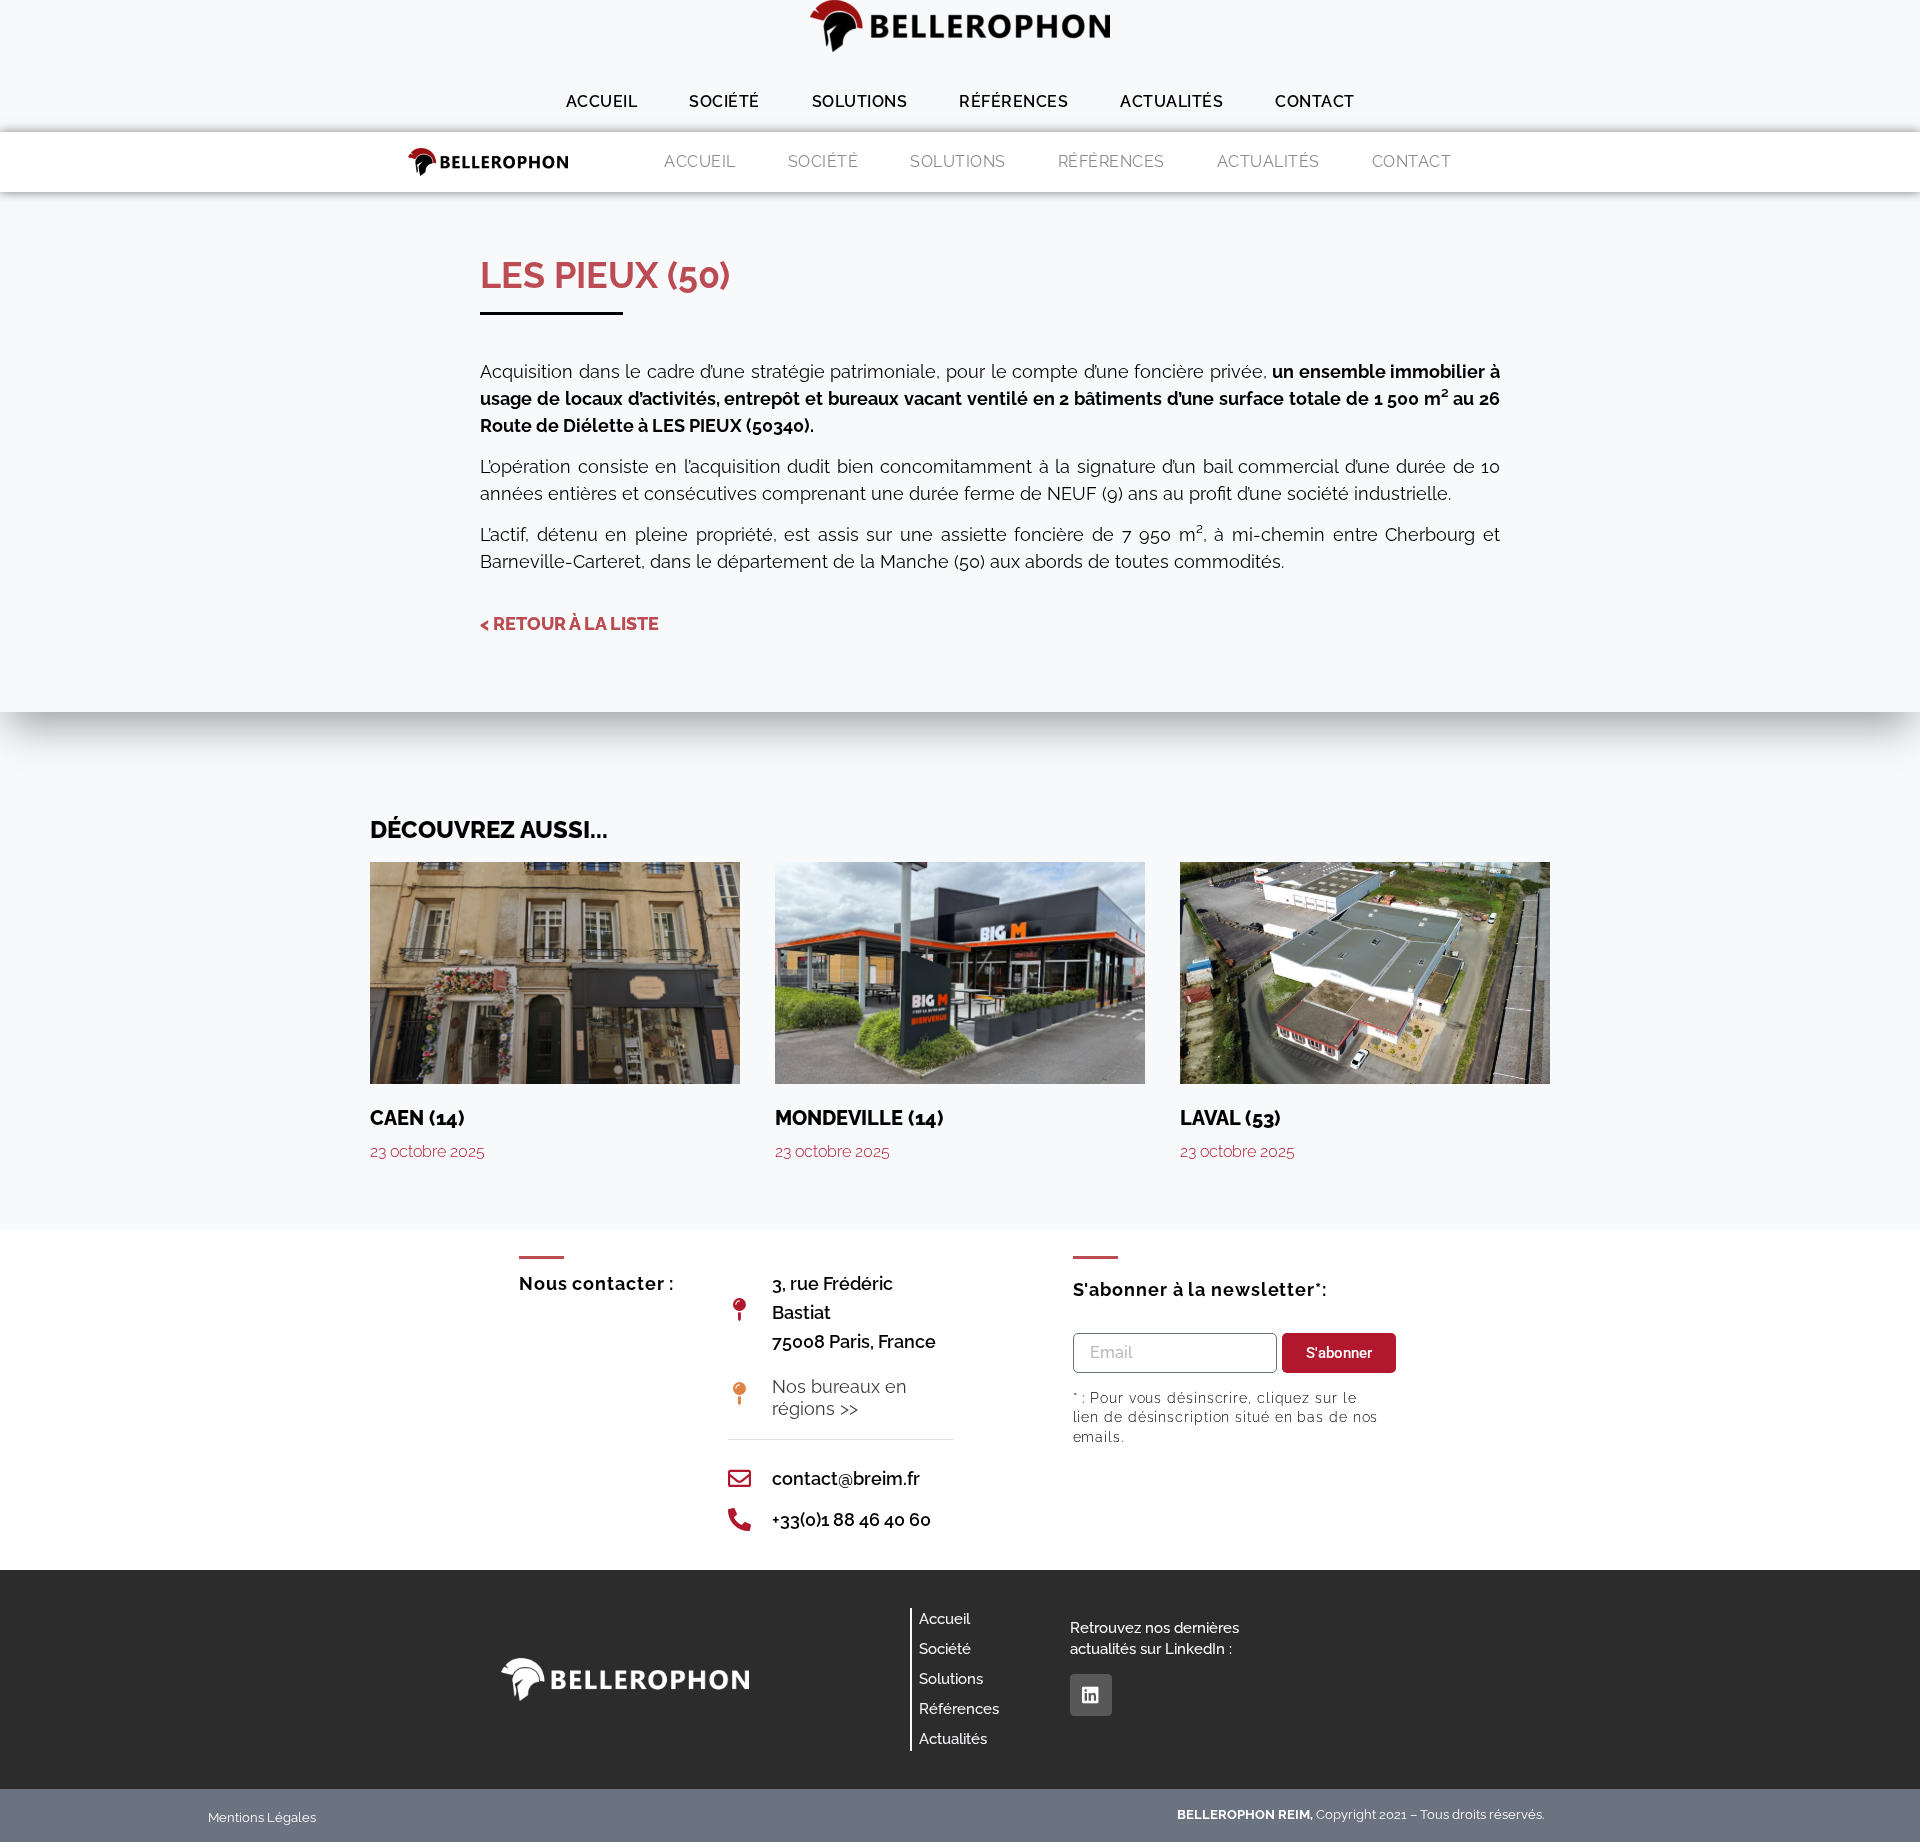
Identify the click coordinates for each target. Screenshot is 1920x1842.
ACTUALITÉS (1171, 101)
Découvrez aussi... (489, 829)
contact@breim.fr (846, 1478)
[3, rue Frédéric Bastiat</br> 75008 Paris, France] (739, 1309)
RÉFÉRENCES (1013, 101)
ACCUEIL (602, 101)
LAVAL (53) (1230, 1118)
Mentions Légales (262, 1817)
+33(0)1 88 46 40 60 (851, 1519)
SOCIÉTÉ (724, 101)
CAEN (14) (417, 1118)
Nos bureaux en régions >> (839, 1397)
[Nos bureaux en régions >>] (739, 1393)
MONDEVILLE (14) (859, 1118)
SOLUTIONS (860, 101)
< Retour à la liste (569, 623)
